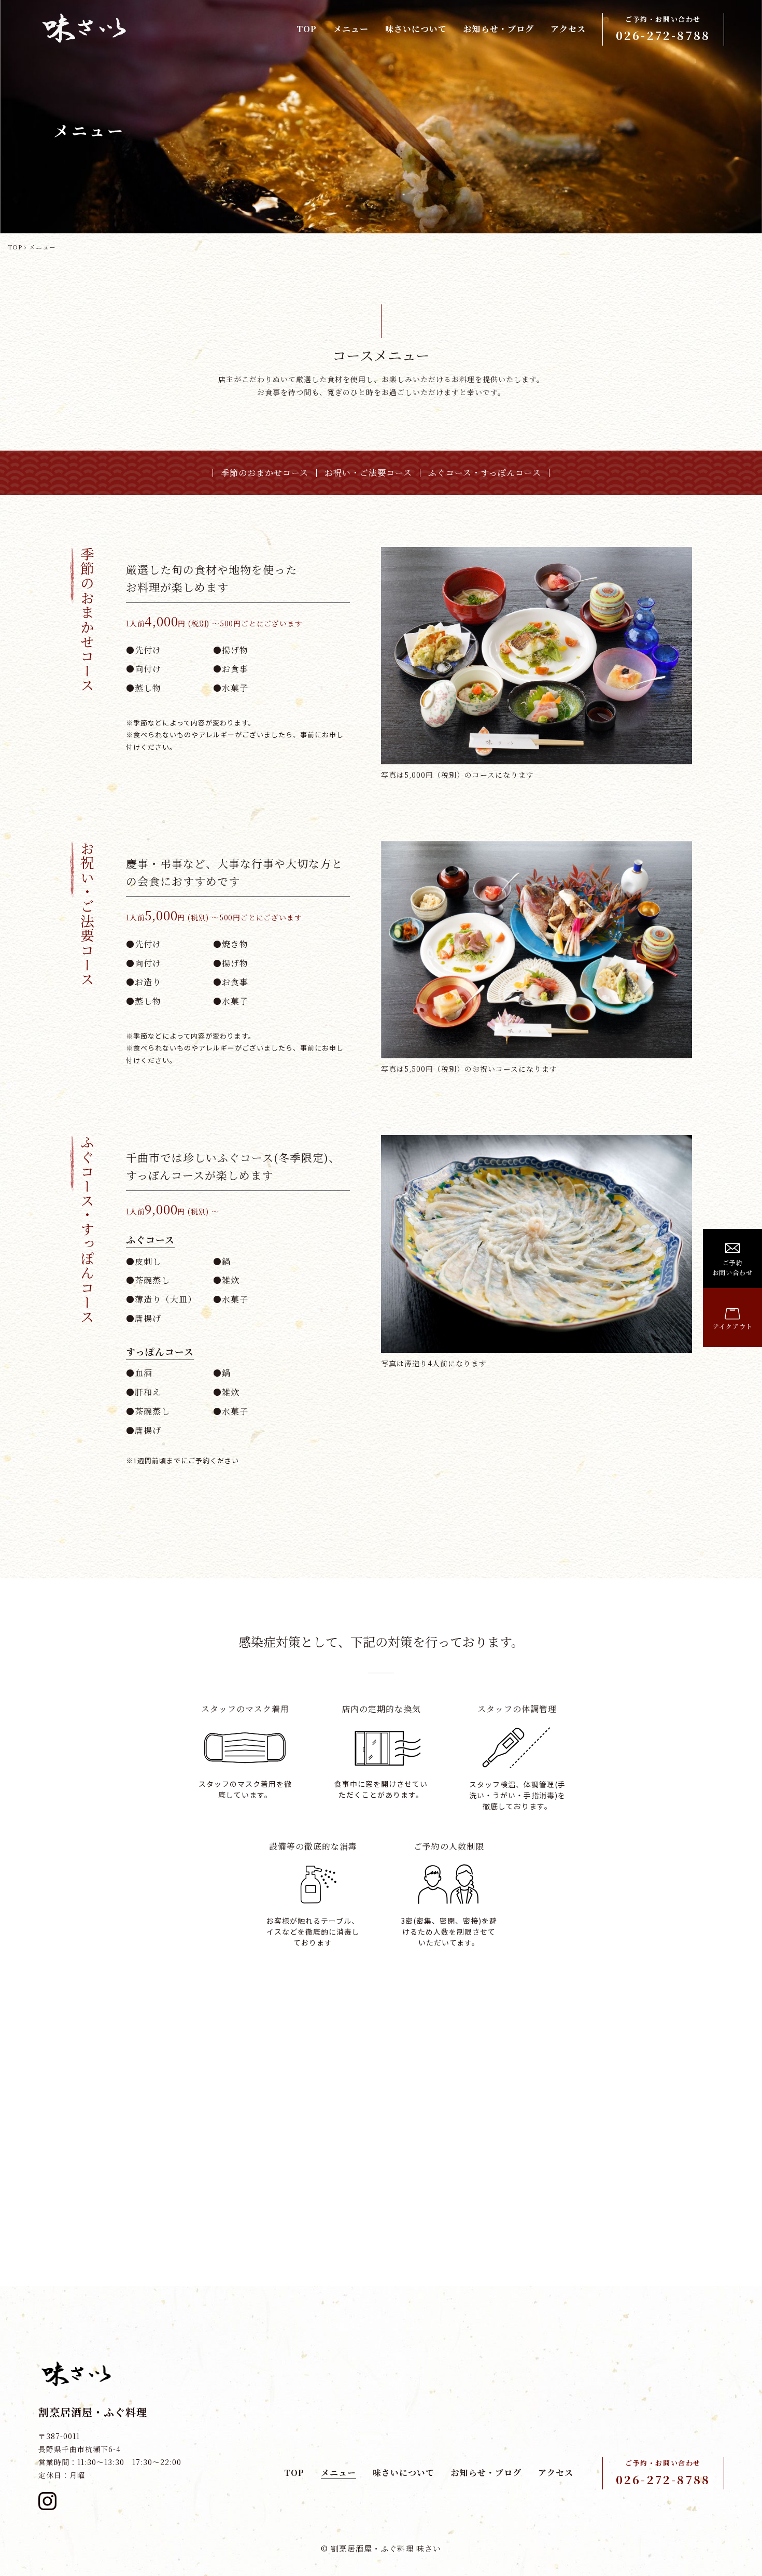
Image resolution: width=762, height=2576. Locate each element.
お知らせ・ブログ (499, 29)
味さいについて (416, 29)
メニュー (351, 29)
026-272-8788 (663, 2479)
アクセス (568, 29)
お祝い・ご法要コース (368, 473)
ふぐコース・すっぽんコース (485, 473)
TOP (307, 29)
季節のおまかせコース (265, 473)
